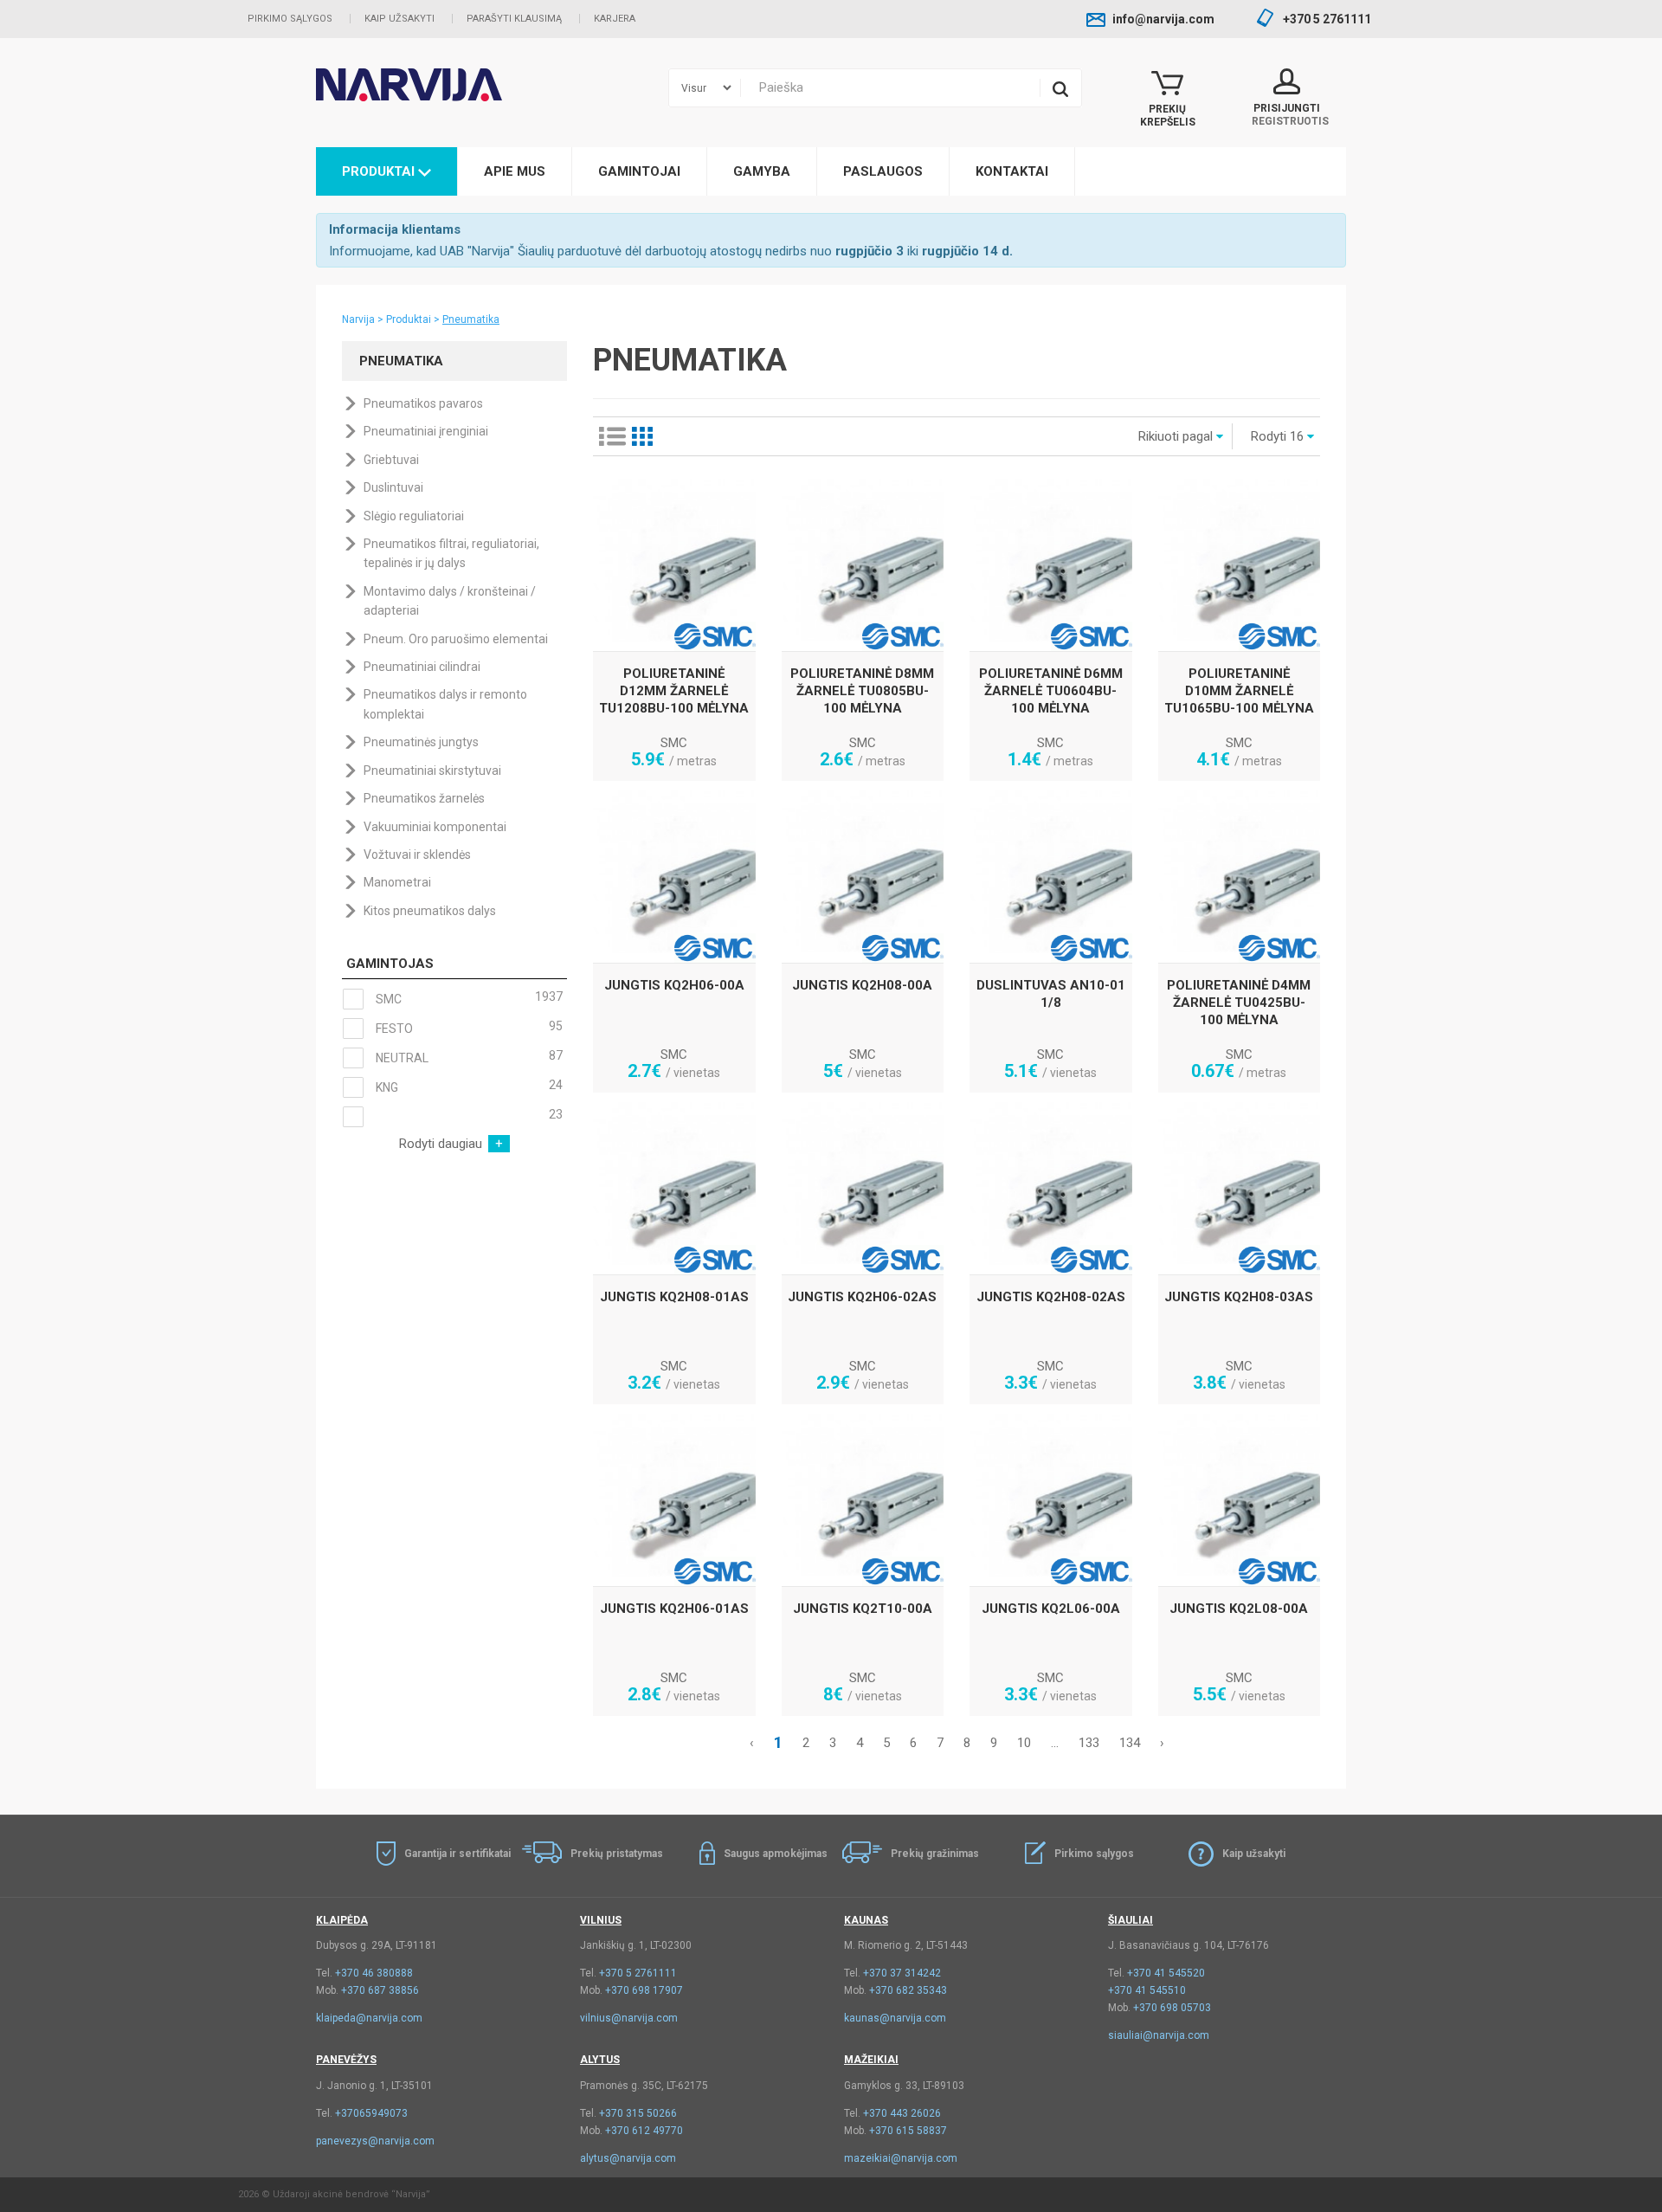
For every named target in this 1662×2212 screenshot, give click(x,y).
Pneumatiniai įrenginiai (426, 431)
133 (1089, 1743)
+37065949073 (371, 2113)
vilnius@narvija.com (629, 2018)
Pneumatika (471, 319)
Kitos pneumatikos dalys (430, 911)
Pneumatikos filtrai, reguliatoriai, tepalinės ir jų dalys (451, 553)
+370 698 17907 (644, 1990)
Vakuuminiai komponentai (435, 827)
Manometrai (397, 882)
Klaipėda (342, 1920)
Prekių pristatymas (617, 1854)
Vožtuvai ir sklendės (417, 854)
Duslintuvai (393, 487)
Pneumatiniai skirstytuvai (432, 771)
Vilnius (601, 1920)
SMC (468, 998)
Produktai (380, 171)
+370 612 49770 (644, 2131)
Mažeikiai (871, 2060)
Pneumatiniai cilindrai (422, 667)
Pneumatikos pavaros (423, 403)
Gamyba (762, 171)
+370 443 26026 (902, 2113)
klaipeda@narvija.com (369, 2018)
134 (1130, 1743)
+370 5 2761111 (638, 1973)
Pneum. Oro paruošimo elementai (456, 639)
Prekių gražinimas (935, 1854)
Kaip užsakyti (399, 19)
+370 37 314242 (902, 1973)
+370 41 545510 (1147, 1990)
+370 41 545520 (1166, 1973)
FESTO (468, 1027)
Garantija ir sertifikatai (457, 1854)
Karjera (615, 19)
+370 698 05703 (1172, 2008)
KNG (468, 1086)
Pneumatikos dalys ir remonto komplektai (445, 704)
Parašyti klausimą (514, 19)
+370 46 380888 (374, 1973)
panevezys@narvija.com (375, 2141)
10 (1024, 1743)
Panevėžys (346, 2060)
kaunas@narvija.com (895, 2018)
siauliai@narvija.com (1159, 2035)
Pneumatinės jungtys (421, 742)
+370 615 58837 (908, 2131)
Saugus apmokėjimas (776, 1854)
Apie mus (515, 171)
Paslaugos (883, 171)
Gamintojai (639, 171)
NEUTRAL (468, 1057)
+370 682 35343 (908, 1990)
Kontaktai (1012, 171)
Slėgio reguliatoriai (414, 516)
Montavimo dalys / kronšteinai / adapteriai (450, 601)
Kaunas (866, 1920)
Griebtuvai (391, 460)
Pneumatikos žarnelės (424, 798)
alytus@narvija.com (628, 2158)
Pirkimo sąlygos (290, 19)
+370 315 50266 (638, 2113)
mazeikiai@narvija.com (901, 2158)
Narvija (358, 319)
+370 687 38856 (380, 1990)
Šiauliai (1131, 1920)
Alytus (600, 2060)
